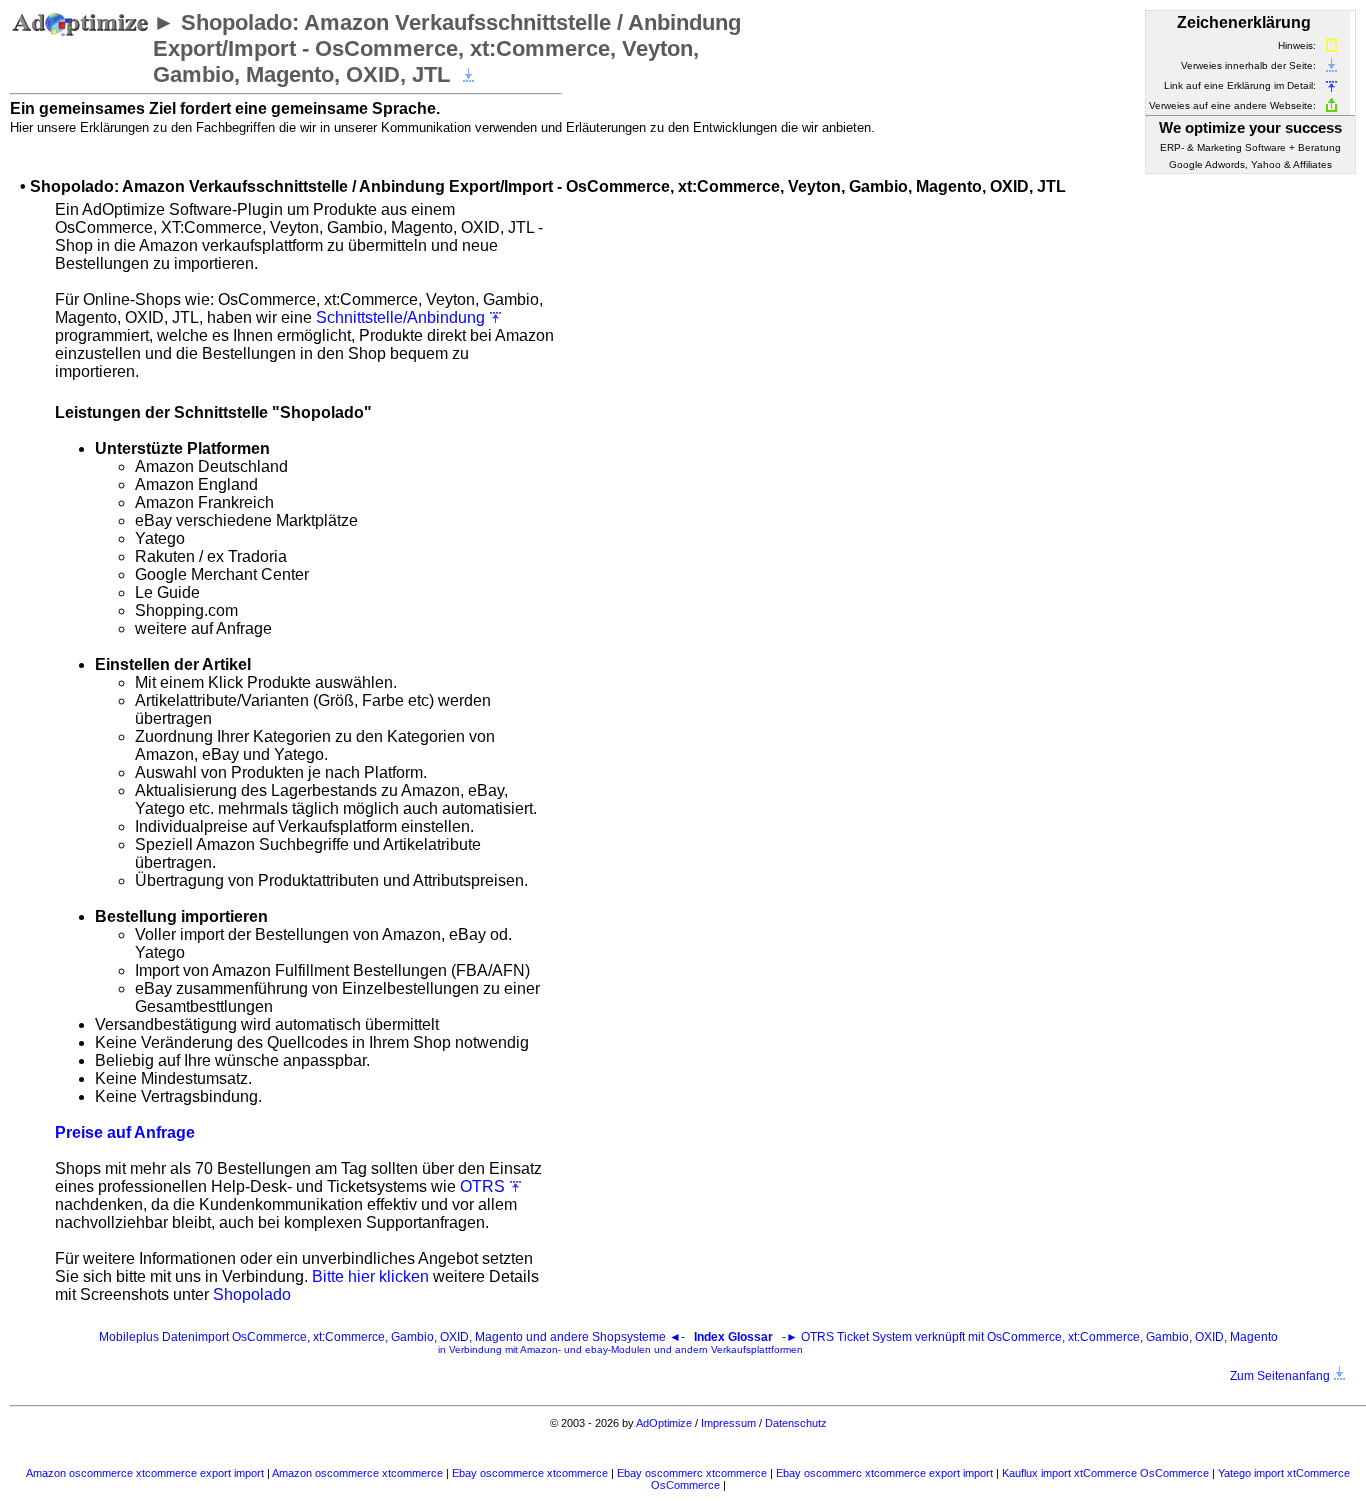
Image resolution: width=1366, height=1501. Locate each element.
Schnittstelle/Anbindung (402, 317)
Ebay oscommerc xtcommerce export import (886, 1473)
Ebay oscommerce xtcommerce (531, 1473)
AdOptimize (664, 1423)
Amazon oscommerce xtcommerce (359, 1473)
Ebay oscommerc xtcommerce (693, 1473)
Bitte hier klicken (370, 1276)
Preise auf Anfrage (125, 1132)
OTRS (484, 1186)
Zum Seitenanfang (1281, 1376)
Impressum (728, 1423)
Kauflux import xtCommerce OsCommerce (1107, 1473)
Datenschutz (796, 1423)
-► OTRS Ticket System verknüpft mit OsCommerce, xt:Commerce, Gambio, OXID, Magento (858, 1342)
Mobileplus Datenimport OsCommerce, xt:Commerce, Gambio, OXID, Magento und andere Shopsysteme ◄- (393, 1337)
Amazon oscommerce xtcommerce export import (146, 1473)
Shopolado (252, 1294)
